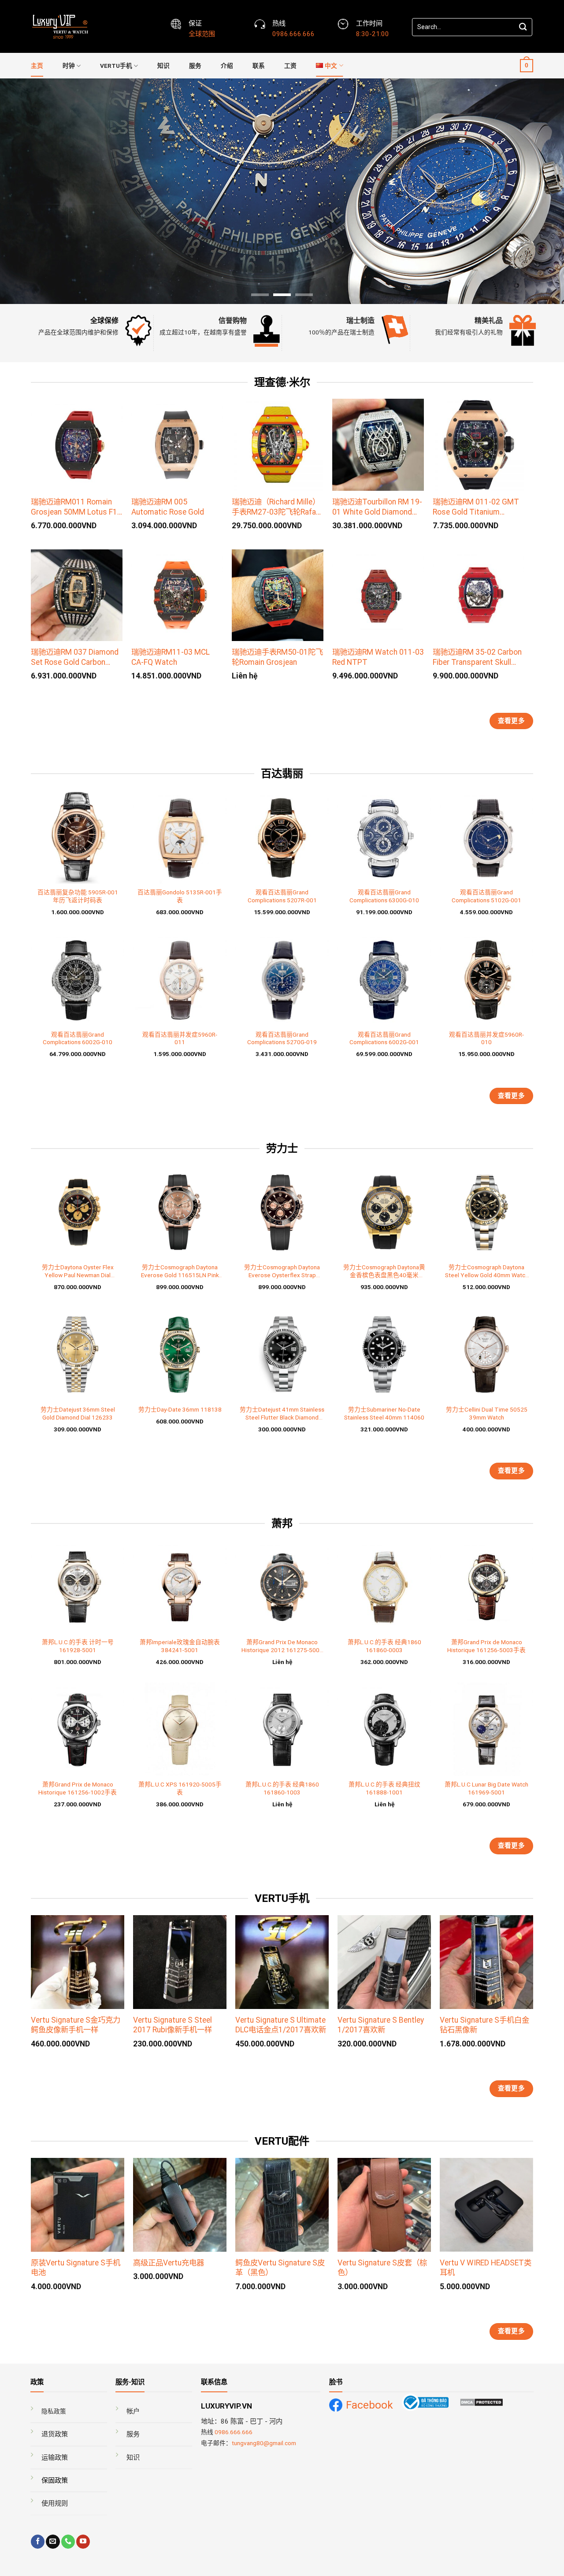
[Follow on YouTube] (83, 2542)
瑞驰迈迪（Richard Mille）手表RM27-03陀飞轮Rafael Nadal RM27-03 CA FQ (277, 507)
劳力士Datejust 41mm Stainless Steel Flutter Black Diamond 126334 (282, 1414)
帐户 (133, 2411)
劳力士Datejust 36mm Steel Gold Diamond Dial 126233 (78, 1413)
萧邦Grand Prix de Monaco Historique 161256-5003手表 (486, 1646)
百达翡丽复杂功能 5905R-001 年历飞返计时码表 (78, 896)
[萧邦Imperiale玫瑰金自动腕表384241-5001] (180, 1587)
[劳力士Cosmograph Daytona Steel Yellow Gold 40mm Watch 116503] (486, 1212)
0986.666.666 (234, 2432)
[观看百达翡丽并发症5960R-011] (180, 979)
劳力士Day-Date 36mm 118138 (180, 1409)
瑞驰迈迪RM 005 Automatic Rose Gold (168, 507)
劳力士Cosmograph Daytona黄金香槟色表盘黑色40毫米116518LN (384, 1271)
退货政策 (55, 2434)
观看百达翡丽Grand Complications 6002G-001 (384, 1038)
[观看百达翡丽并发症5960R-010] (486, 979)
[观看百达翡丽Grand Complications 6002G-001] (384, 979)
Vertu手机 (116, 66)
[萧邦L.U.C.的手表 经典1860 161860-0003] (384, 1587)
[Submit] (523, 27)
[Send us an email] (53, 2542)
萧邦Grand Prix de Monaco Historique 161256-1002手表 (78, 1788)
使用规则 (55, 2503)
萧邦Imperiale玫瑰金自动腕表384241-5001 (180, 1646)
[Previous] (22, 191)
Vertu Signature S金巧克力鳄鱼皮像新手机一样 (76, 2025)
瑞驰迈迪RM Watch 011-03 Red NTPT (378, 657)
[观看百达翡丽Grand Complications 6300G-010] (384, 837)
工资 (290, 66)
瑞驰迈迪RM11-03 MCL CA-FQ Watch (171, 657)
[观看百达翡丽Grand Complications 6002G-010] (78, 979)
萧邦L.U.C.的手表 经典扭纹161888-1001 (384, 1788)
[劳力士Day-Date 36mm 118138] (180, 1354)
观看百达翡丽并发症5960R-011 (180, 1038)
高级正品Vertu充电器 (169, 2263)
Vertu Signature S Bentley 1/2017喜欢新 (381, 2025)
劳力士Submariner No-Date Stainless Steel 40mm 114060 (384, 1413)
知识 (163, 66)
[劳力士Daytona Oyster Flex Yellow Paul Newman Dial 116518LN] (78, 1212)
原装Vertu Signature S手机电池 (76, 2268)
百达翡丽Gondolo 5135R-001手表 (180, 896)
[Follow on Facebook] (38, 2542)
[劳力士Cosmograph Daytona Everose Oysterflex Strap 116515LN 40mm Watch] (282, 1212)
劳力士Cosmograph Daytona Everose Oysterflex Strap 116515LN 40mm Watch (282, 1271)
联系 (259, 66)
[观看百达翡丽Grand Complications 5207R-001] (282, 837)
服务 (195, 66)
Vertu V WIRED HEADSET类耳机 (486, 2268)
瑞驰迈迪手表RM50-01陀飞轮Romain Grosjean (277, 657)
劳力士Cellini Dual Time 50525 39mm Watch (487, 1413)
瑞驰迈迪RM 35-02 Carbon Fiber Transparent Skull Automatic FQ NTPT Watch (477, 657)
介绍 (227, 66)
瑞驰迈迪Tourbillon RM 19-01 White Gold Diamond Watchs (377, 507)
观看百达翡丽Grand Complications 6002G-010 (78, 1038)
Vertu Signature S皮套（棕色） (382, 2268)
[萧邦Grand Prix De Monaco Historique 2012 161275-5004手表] (282, 1587)
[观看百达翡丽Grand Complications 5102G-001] (486, 837)
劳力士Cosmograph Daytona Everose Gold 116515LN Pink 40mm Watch (180, 1271)
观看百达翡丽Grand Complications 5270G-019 (282, 1038)
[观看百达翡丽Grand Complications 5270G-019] (282, 979)
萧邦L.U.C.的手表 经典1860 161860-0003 (384, 1646)
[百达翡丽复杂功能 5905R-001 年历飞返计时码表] (78, 837)
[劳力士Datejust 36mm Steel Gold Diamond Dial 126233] (78, 1354)
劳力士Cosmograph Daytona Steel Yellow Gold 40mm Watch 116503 (487, 1271)
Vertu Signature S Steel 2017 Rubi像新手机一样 (173, 2025)
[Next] (542, 191)
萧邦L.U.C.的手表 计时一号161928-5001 (78, 1646)
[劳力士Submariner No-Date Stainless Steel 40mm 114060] (384, 1354)
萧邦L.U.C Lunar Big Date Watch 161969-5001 (486, 1788)
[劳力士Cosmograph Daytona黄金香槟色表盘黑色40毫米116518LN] (384, 1212)
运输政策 (55, 2457)
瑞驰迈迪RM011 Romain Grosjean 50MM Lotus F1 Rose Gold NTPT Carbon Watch (74, 507)
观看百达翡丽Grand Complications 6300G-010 (384, 896)
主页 (37, 66)
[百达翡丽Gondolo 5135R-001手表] (180, 837)
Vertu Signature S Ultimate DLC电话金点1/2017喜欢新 (281, 2025)
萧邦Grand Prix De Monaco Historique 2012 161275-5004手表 (282, 1646)
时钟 (69, 66)
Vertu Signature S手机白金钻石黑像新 (484, 2025)
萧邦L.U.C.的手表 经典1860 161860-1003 (282, 1788)
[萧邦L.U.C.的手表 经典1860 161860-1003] (282, 1729)
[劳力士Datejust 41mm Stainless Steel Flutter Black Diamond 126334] (282, 1354)
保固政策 (55, 2480)
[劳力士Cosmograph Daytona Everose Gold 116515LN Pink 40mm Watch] (180, 1212)
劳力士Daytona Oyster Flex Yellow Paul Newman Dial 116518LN (78, 1271)
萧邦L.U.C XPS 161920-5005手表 (180, 1788)
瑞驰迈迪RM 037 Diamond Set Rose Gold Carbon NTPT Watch (75, 657)
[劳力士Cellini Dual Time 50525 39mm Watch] (486, 1354)
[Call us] (68, 2542)
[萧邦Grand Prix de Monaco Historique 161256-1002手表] (78, 1729)
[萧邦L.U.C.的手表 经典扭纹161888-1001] (384, 1729)
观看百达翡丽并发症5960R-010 (486, 1038)
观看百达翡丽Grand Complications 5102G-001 (486, 896)
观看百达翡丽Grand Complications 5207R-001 (282, 896)
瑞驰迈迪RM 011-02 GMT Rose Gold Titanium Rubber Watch (476, 507)
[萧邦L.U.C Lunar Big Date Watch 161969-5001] (486, 1729)
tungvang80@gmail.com (264, 2443)
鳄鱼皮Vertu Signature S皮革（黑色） (280, 2268)
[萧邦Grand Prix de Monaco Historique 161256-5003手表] (486, 1587)
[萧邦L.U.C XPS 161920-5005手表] (180, 1729)
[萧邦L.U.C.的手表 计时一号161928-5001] (78, 1587)
